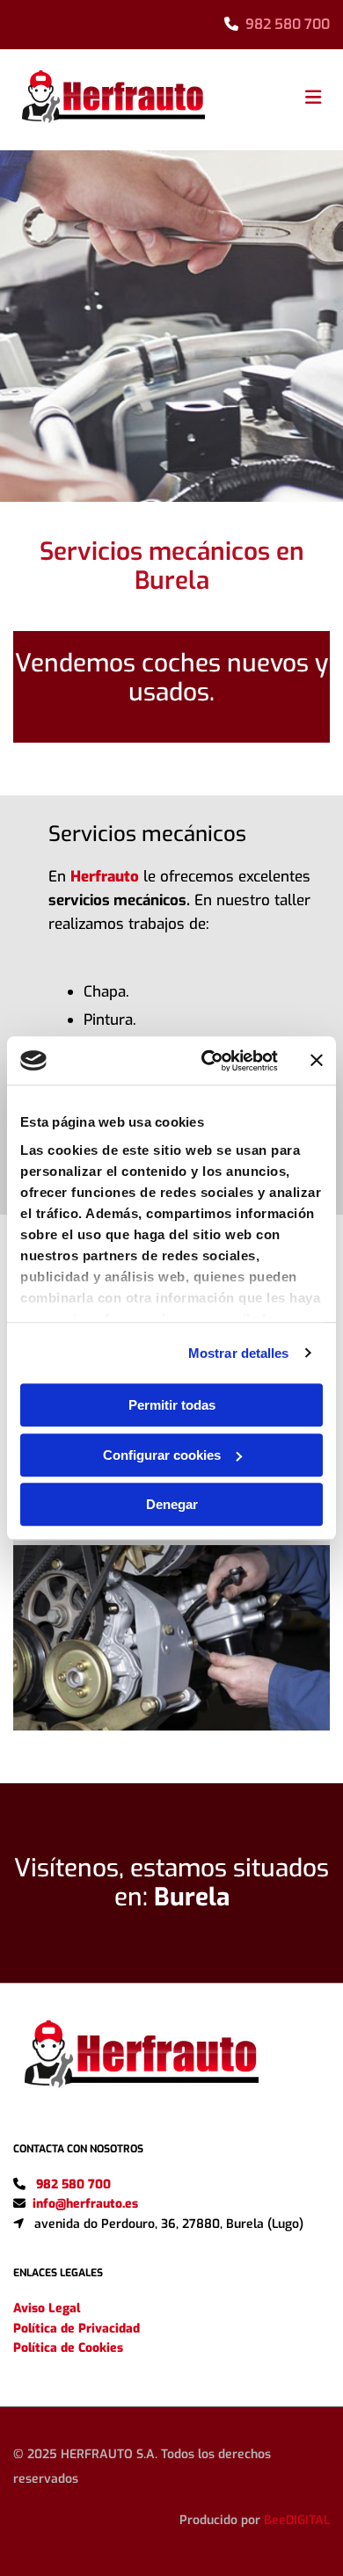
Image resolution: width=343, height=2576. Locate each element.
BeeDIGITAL (297, 2520)
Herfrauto (105, 877)
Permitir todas (172, 1405)
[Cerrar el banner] (317, 1061)
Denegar (172, 1504)
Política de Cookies (68, 2348)
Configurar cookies (162, 1455)
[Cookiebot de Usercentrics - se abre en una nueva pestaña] (208, 1061)
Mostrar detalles (239, 1353)
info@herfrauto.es (85, 2204)
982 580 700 (288, 24)
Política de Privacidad (77, 2329)
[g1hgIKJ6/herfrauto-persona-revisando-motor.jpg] (171, 1638)
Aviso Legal (47, 2308)
